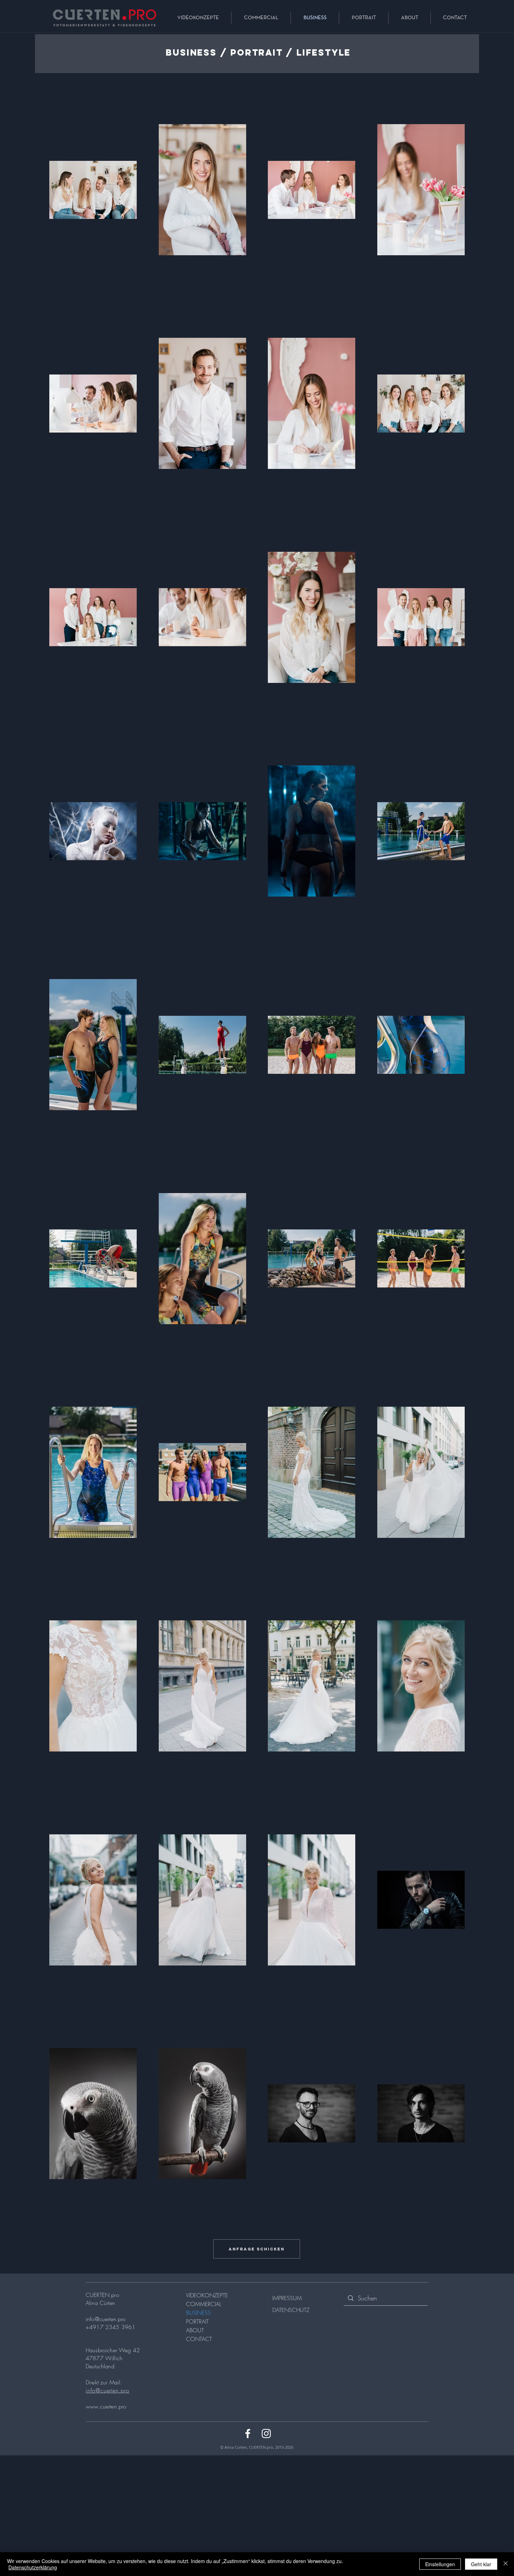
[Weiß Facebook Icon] (248, 2434)
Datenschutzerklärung (33, 2567)
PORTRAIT (197, 2321)
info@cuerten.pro (106, 2319)
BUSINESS (198, 2313)
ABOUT (195, 2330)
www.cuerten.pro (106, 2406)
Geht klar (481, 2564)
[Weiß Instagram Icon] (266, 2434)
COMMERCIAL (204, 2304)
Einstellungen (440, 2564)
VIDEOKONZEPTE (207, 2295)
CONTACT (199, 2339)
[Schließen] (506, 2564)
